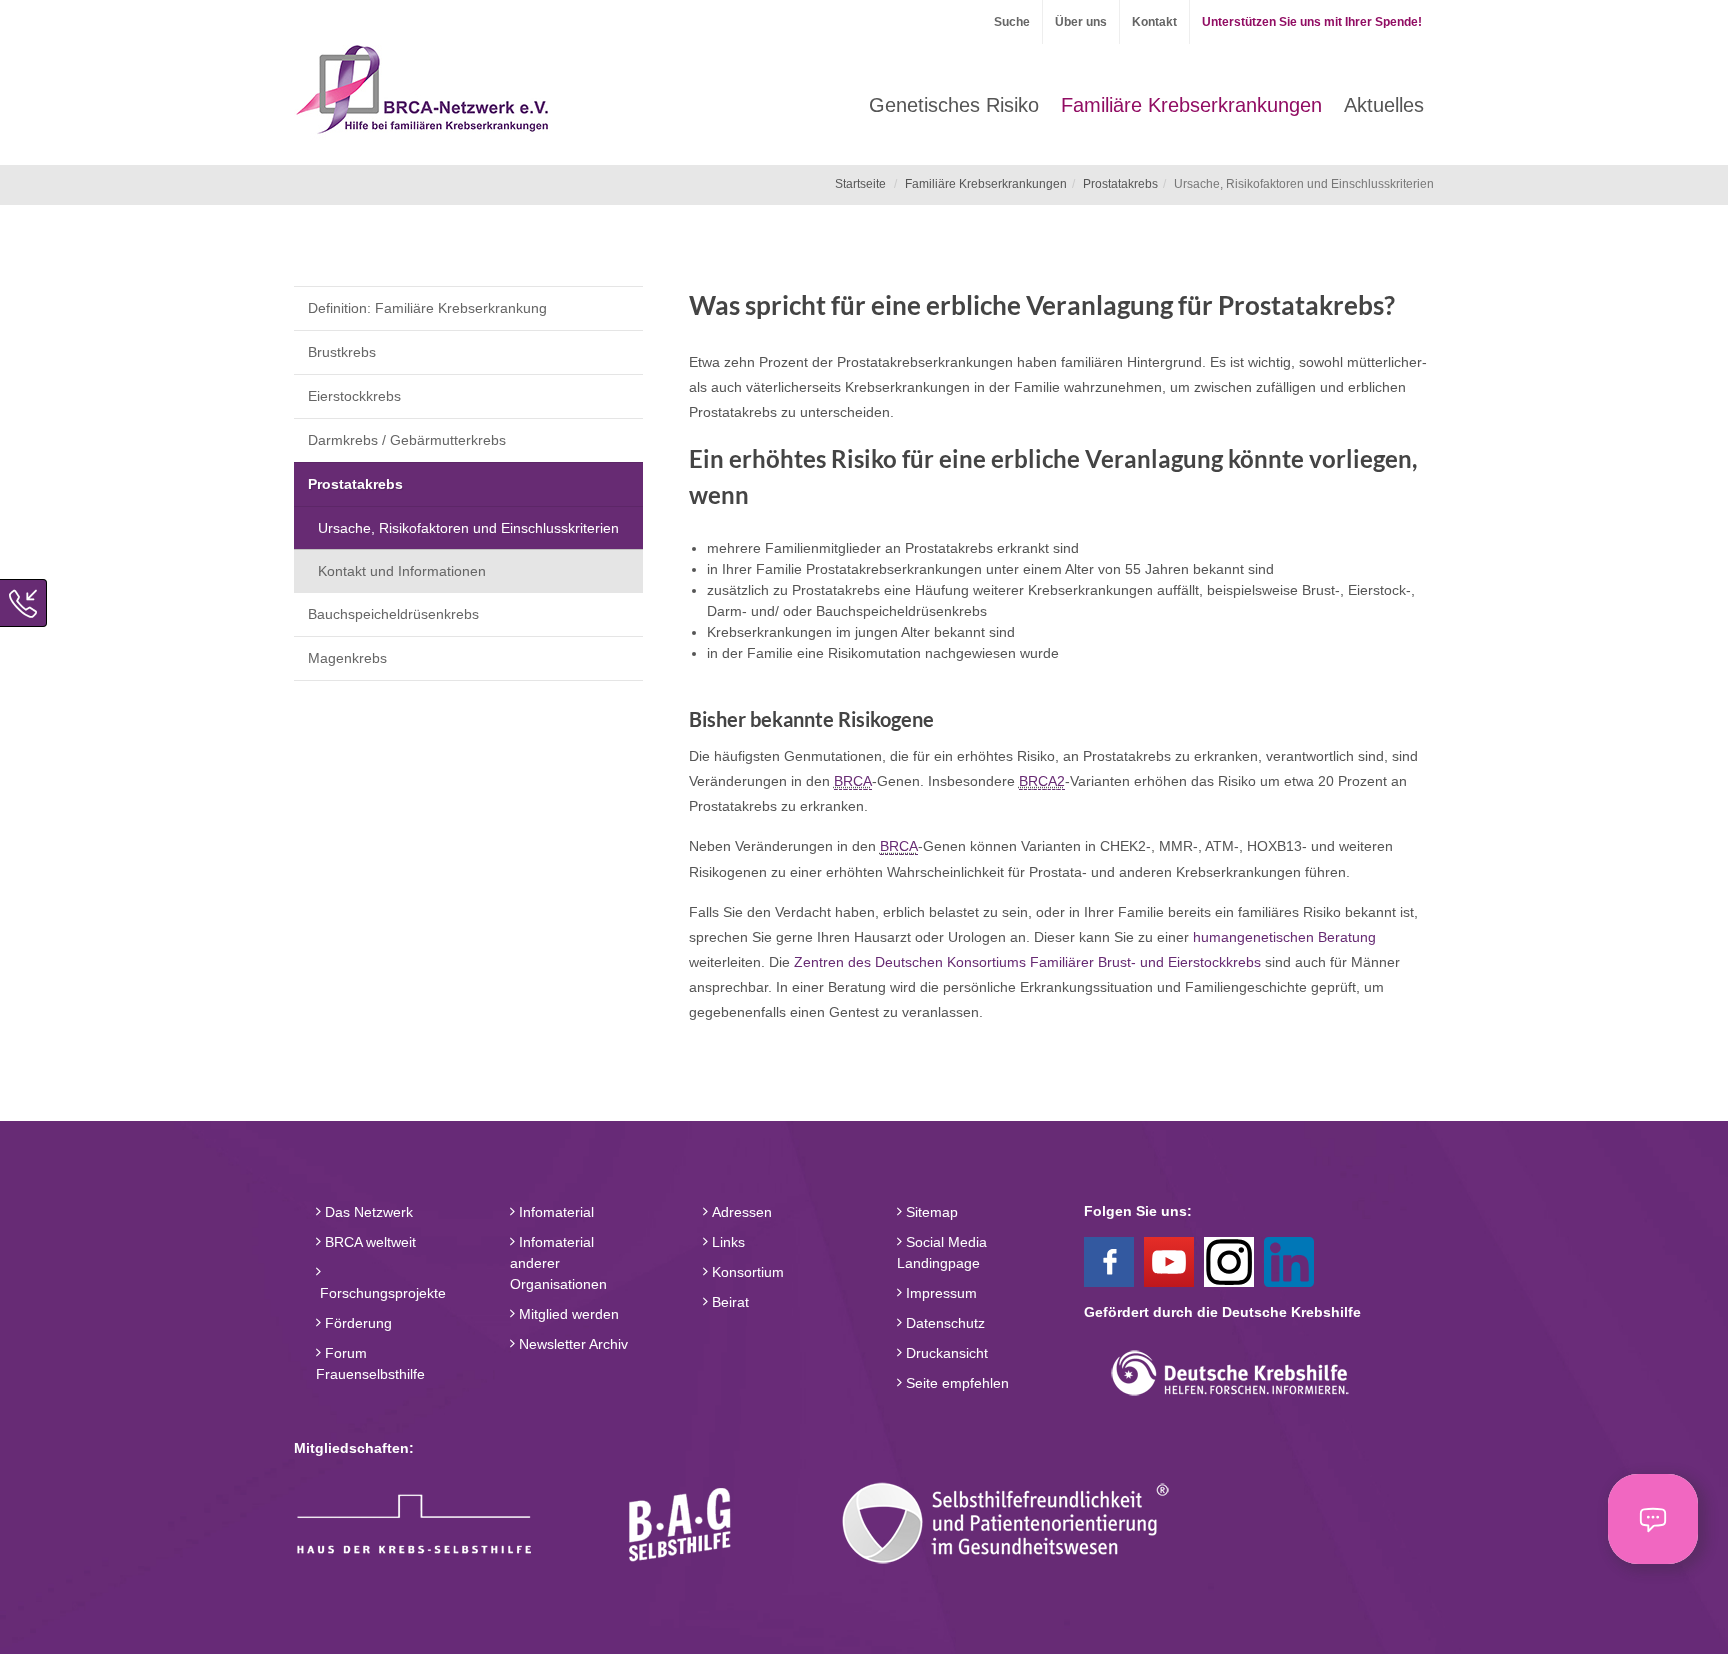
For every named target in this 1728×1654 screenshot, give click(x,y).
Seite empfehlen (955, 1383)
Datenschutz (943, 1323)
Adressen (740, 1212)
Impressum (939, 1293)
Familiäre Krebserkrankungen (986, 184)
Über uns (1081, 22)
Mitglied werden (567, 1314)
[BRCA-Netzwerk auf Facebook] (1109, 1260)
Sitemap (930, 1212)
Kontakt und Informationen (402, 571)
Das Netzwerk (367, 1212)
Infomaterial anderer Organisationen (558, 1263)
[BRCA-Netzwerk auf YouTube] (1169, 1260)
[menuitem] (954, 105)
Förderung (356, 1323)
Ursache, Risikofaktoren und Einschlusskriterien (468, 528)
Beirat (728, 1302)
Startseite (860, 184)
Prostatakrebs (1120, 184)
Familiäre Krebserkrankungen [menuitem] (1191, 105)
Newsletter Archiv (571, 1344)
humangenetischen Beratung (1284, 937)
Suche (1012, 22)
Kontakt (1154, 22)
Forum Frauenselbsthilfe (370, 1363)
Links (726, 1242)
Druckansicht (945, 1353)
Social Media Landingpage (942, 1252)
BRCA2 (1042, 781)
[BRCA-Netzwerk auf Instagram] (1229, 1260)
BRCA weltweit (368, 1242)
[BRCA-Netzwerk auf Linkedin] (1289, 1260)
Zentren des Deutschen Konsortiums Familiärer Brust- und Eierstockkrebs (1027, 962)
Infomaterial (554, 1212)
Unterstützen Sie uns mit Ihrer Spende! (1312, 22)
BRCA (853, 781)
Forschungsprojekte (381, 1293)
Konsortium (746, 1272)
